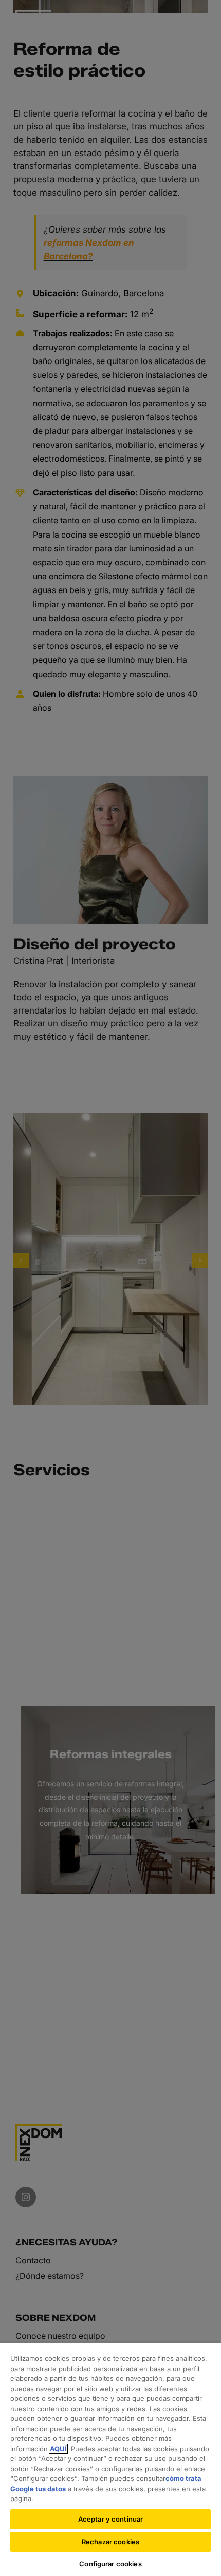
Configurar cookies (110, 2564)
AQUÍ (58, 2449)
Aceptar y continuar (110, 2519)
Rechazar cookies (110, 2542)
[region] (110, 2459)
